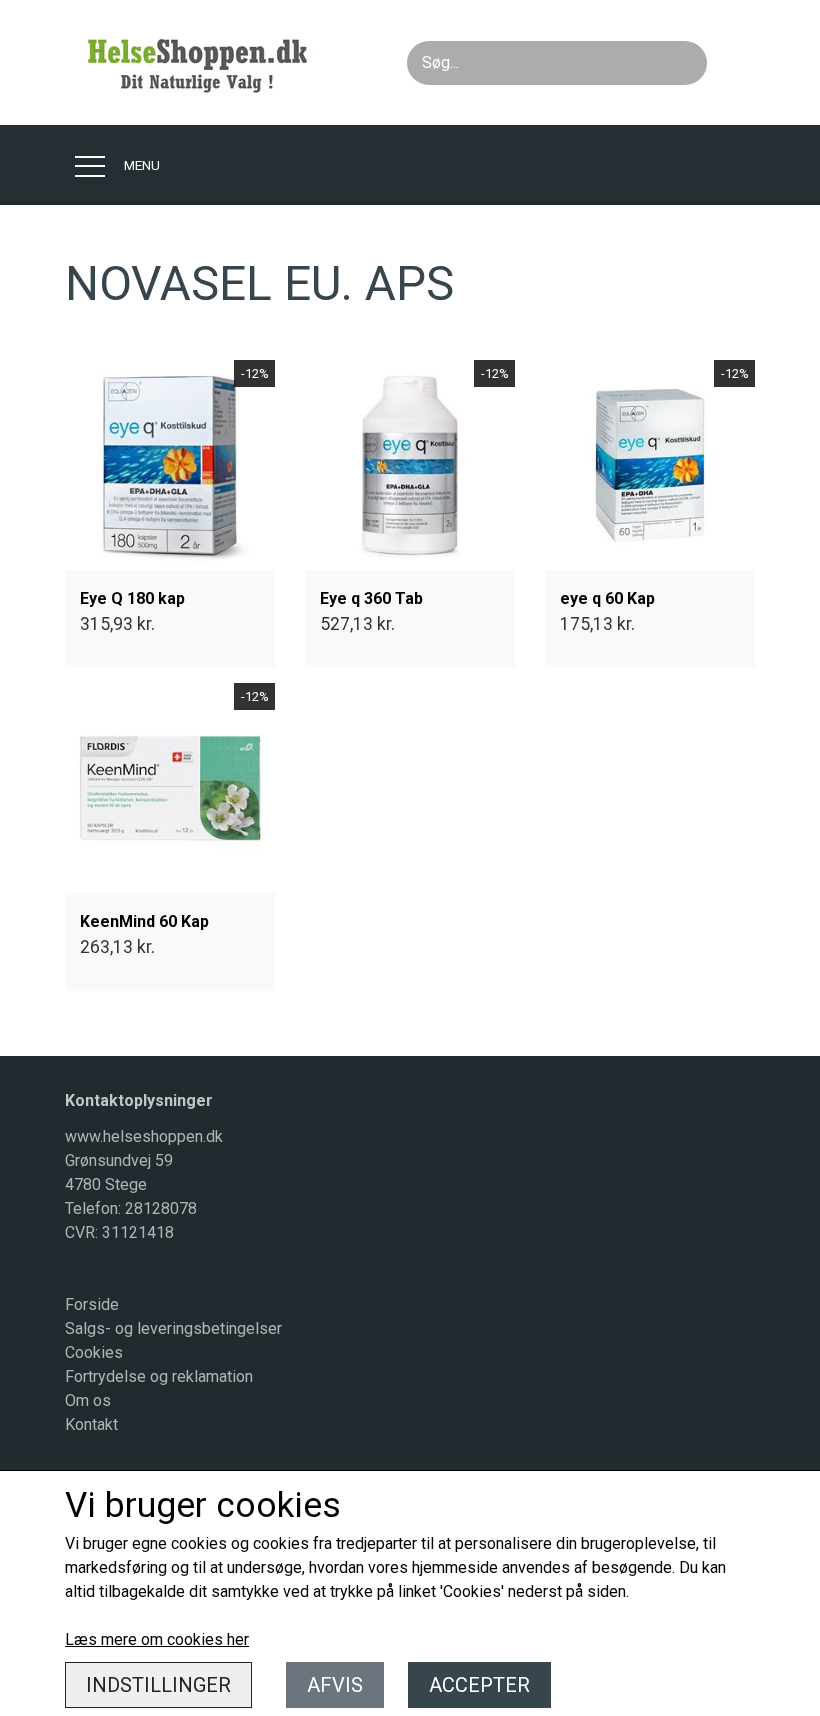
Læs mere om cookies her (157, 1639)
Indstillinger (158, 1685)
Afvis (335, 1685)
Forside (92, 1304)
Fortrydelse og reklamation (159, 1376)
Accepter (479, 1685)
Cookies (94, 1352)
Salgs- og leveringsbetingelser (173, 1328)
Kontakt (91, 1424)
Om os (88, 1400)
